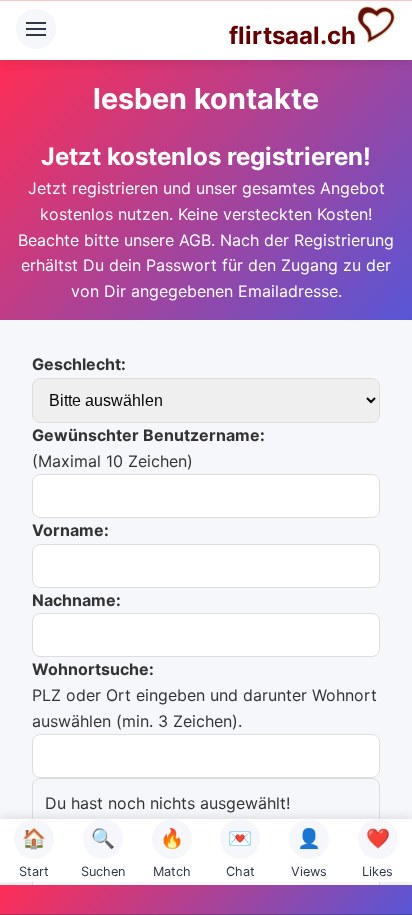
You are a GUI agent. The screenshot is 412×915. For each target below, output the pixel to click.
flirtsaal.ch (292, 35)
